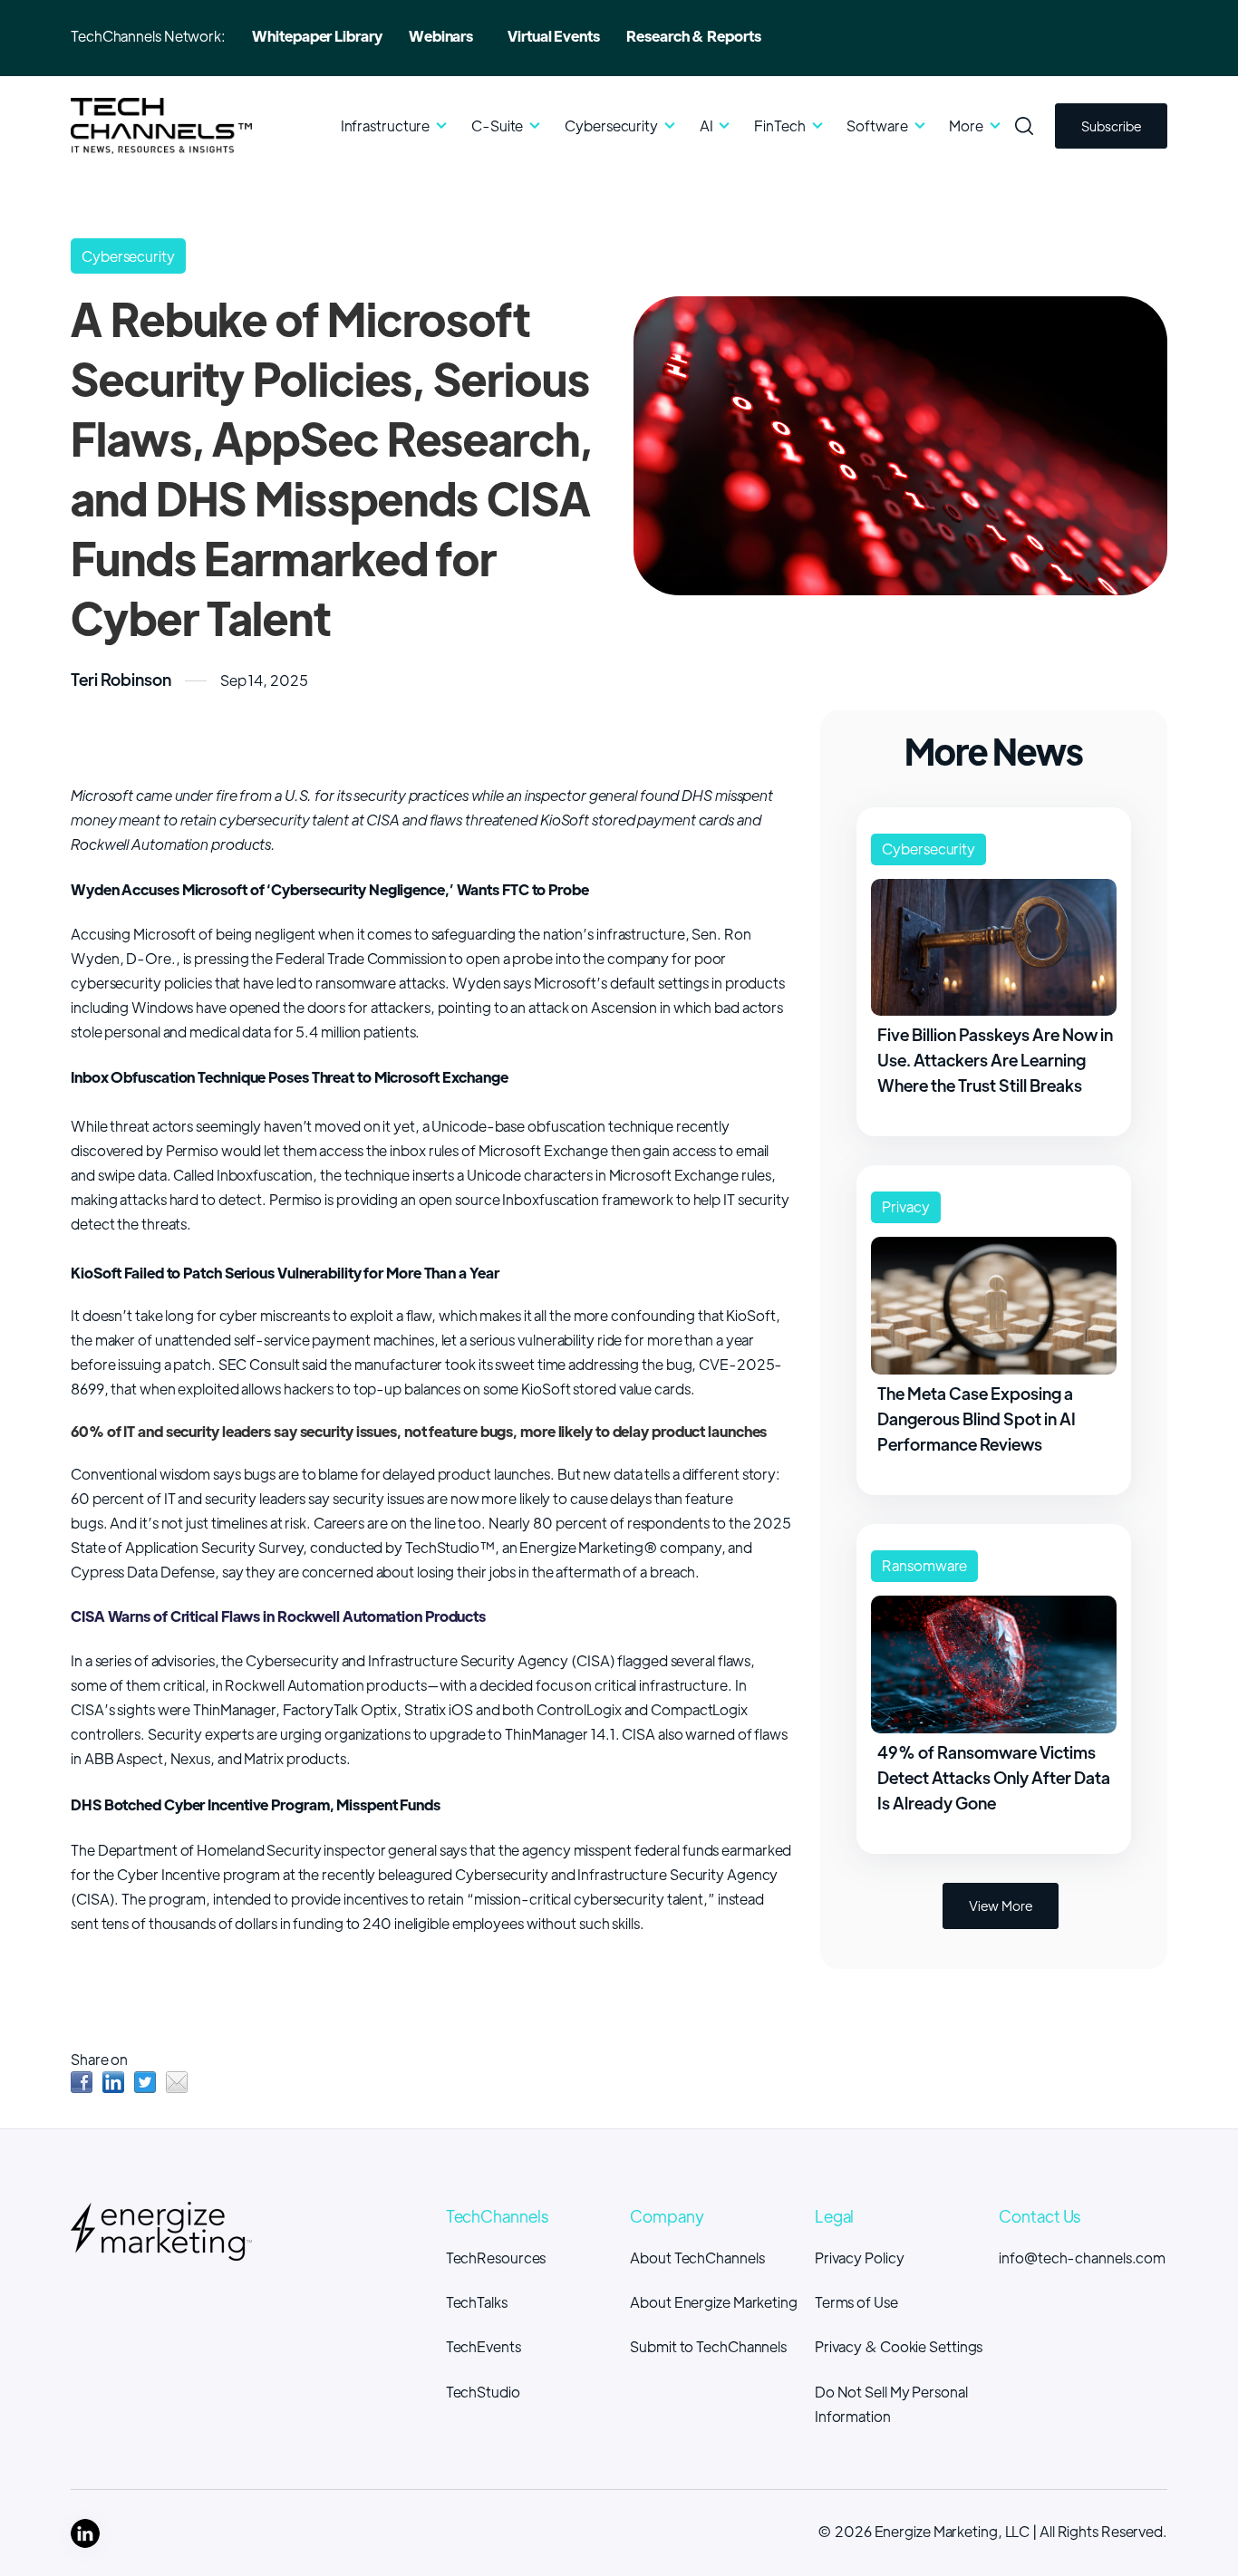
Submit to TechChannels (708, 2346)
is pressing (216, 958)
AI (706, 125)
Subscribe (1111, 125)
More (966, 125)
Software (877, 125)
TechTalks (477, 2302)
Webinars (441, 36)
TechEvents (484, 2346)
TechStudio (483, 2392)
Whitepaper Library (317, 36)
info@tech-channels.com (1082, 2258)
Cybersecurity (611, 125)
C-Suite (498, 125)
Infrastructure (386, 125)
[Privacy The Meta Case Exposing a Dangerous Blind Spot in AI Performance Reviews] (994, 1180)
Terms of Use (856, 2302)
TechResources (496, 2258)
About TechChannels (697, 2258)
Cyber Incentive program (198, 1874)
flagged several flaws (684, 1660)
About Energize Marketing (714, 2302)
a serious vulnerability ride (541, 1340)
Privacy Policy (860, 2258)
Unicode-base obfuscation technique (552, 1126)
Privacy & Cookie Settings (899, 2346)
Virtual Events (554, 36)
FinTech (779, 125)
